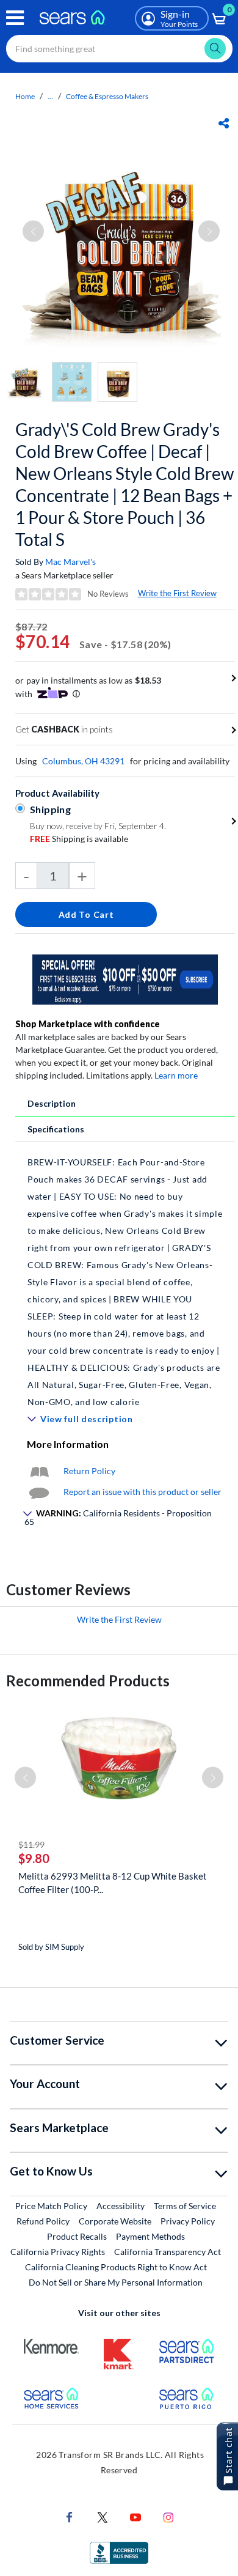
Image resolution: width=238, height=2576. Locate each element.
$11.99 (31, 1844)
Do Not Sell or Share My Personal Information (116, 2282)
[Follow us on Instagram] (168, 2516)
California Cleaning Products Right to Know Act (116, 2267)
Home (25, 96)
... (50, 96)
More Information (68, 1444)
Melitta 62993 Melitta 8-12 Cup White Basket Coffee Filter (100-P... (113, 1883)
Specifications (56, 1129)
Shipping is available (79, 839)
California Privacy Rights (58, 2252)
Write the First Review (177, 593)
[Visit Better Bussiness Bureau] (119, 2552)
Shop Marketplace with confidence (88, 1024)
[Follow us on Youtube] (135, 2516)
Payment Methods (150, 2236)
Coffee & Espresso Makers (107, 96)
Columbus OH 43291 (83, 761)
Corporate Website (116, 2221)
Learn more (176, 1075)
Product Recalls (77, 2236)
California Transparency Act (168, 2252)
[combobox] (119, 49)
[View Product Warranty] (39, 1471)
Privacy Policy (188, 2221)
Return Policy (89, 1471)
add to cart (86, 914)
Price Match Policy (51, 2206)
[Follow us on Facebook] (70, 2516)
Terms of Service (185, 2206)
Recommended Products (88, 1681)
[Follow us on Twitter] (103, 2516)
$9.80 (34, 1858)
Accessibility (121, 2206)
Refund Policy (43, 2221)
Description (52, 1103)
